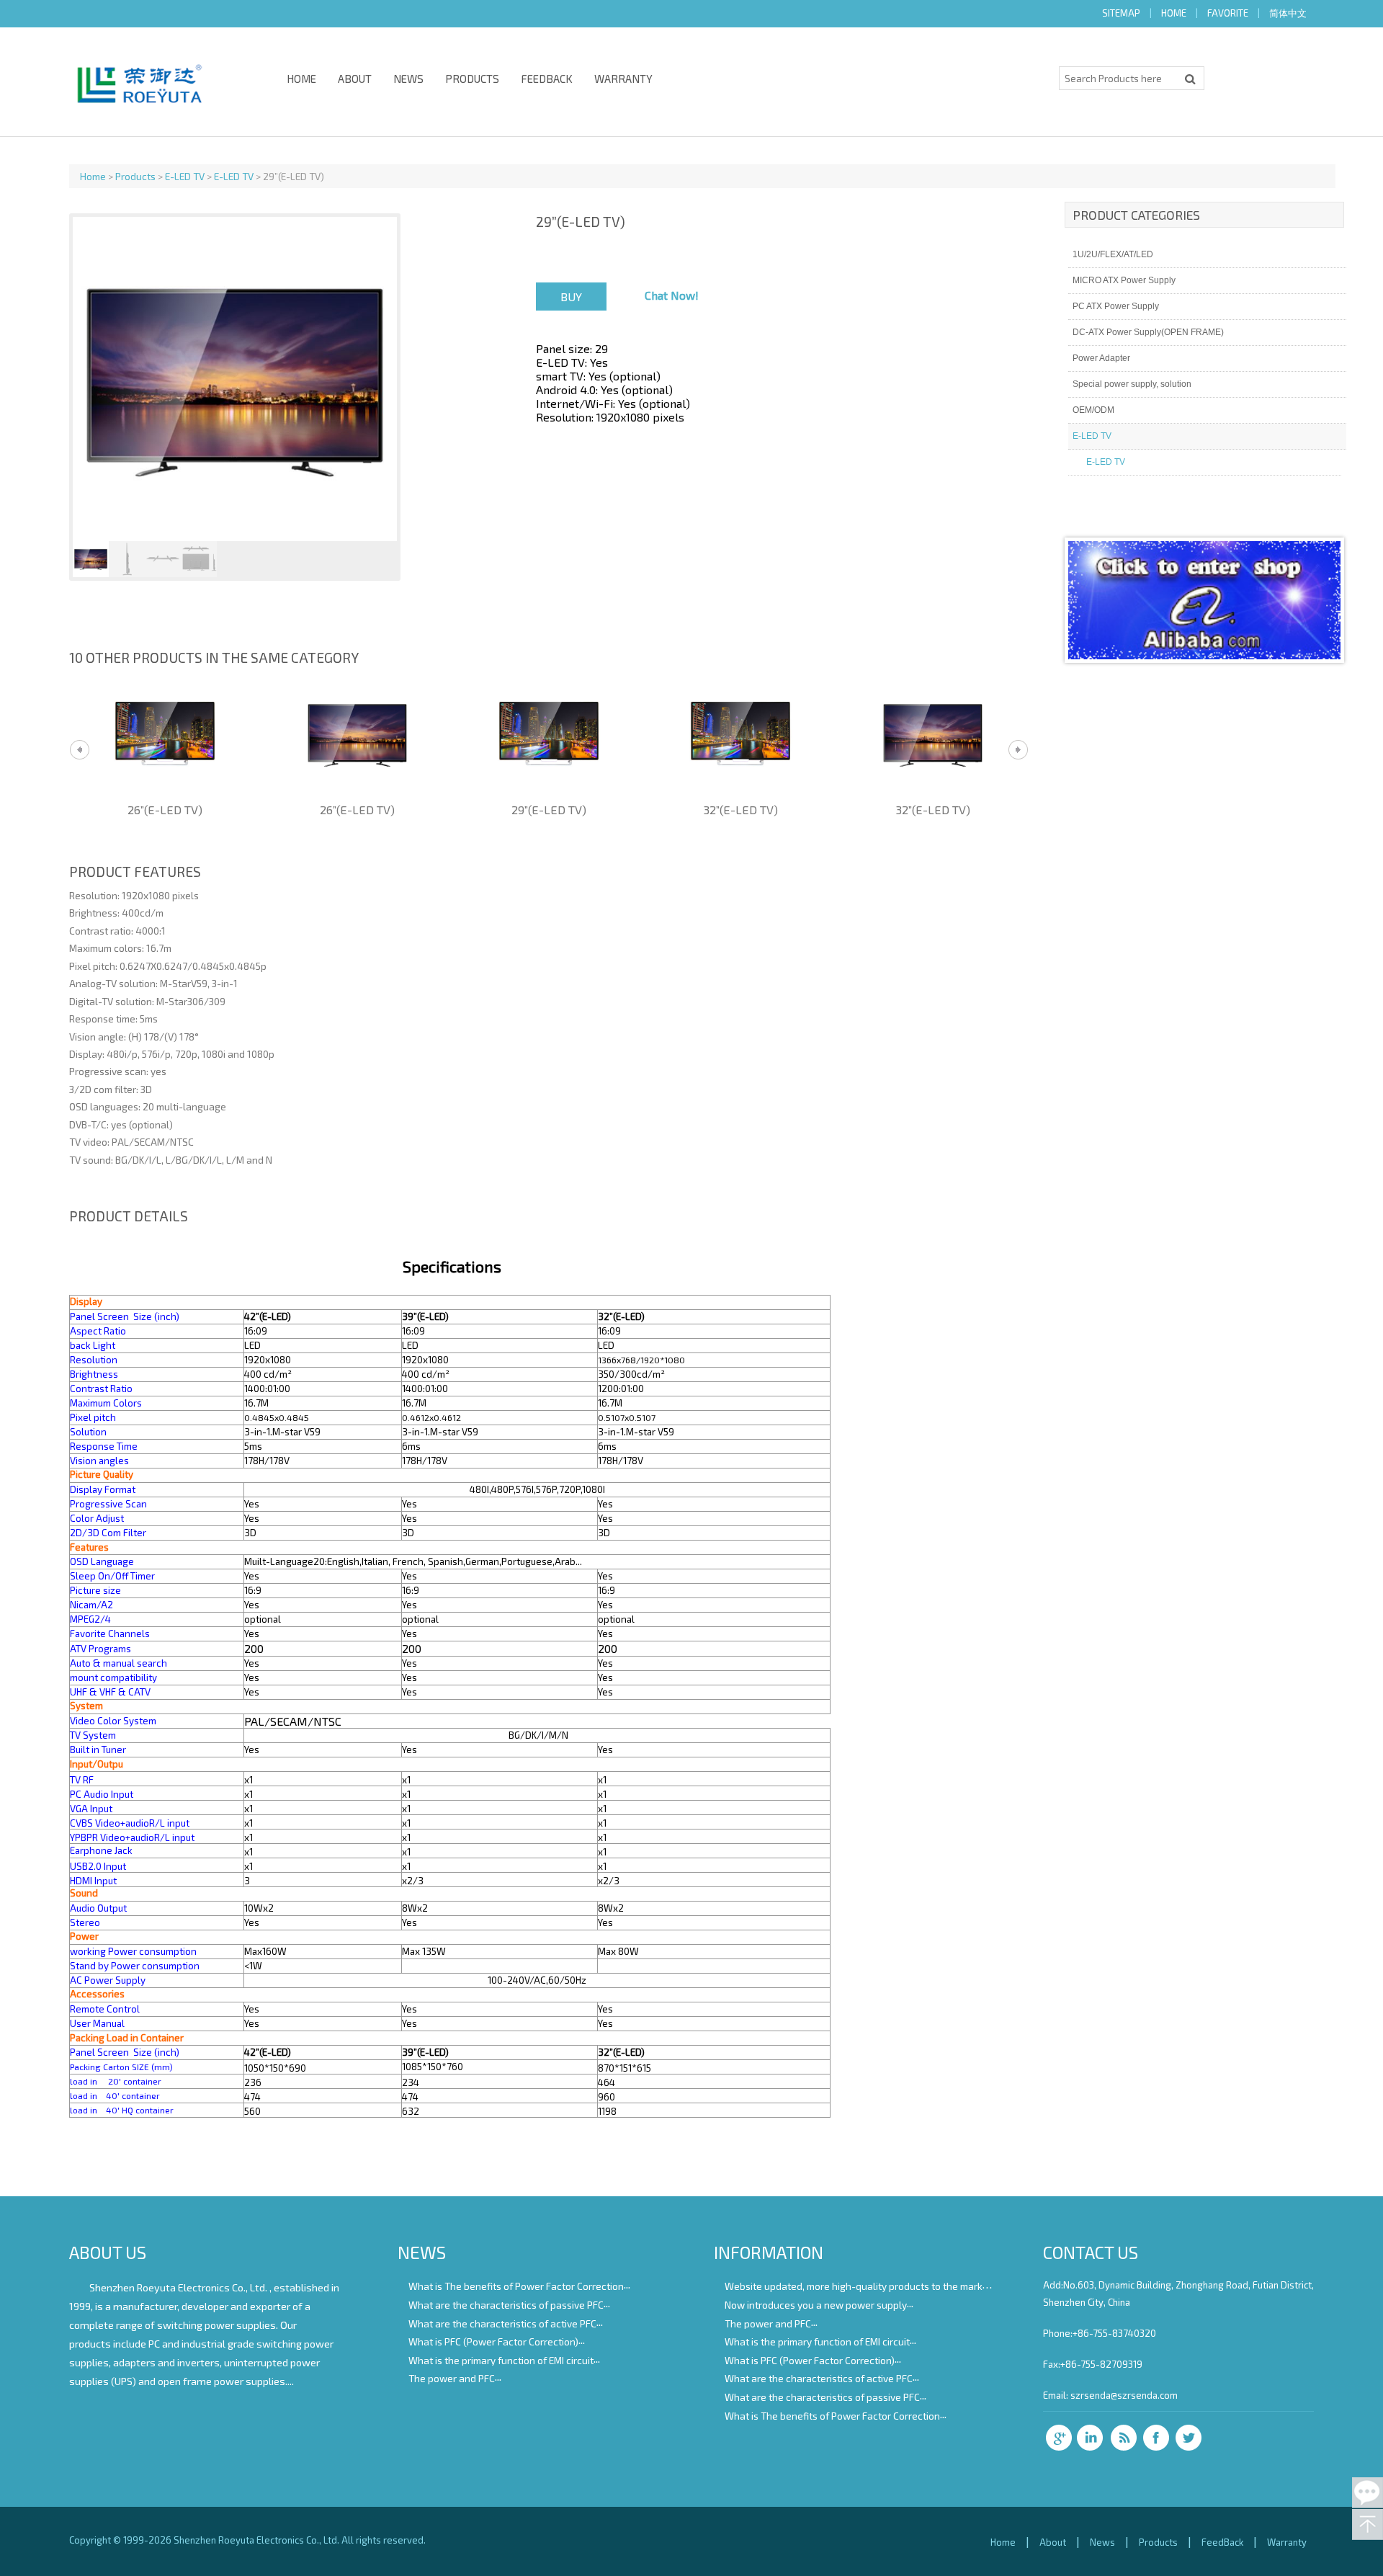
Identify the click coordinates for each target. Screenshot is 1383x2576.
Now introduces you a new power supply (816, 2305)
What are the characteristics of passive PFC (506, 2305)
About (355, 79)
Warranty (623, 79)
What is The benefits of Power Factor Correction (516, 2286)
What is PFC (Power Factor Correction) (493, 2341)
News (408, 79)
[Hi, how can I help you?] (1368, 2493)
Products (472, 79)
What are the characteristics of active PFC (502, 2323)
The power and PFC (452, 2378)
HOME (1174, 13)
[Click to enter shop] (1204, 655)
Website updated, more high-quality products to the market (858, 2286)
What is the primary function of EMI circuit (501, 2359)
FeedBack (547, 79)
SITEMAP (1121, 13)
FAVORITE (1228, 13)
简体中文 (1288, 13)
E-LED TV (185, 176)
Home (301, 79)
